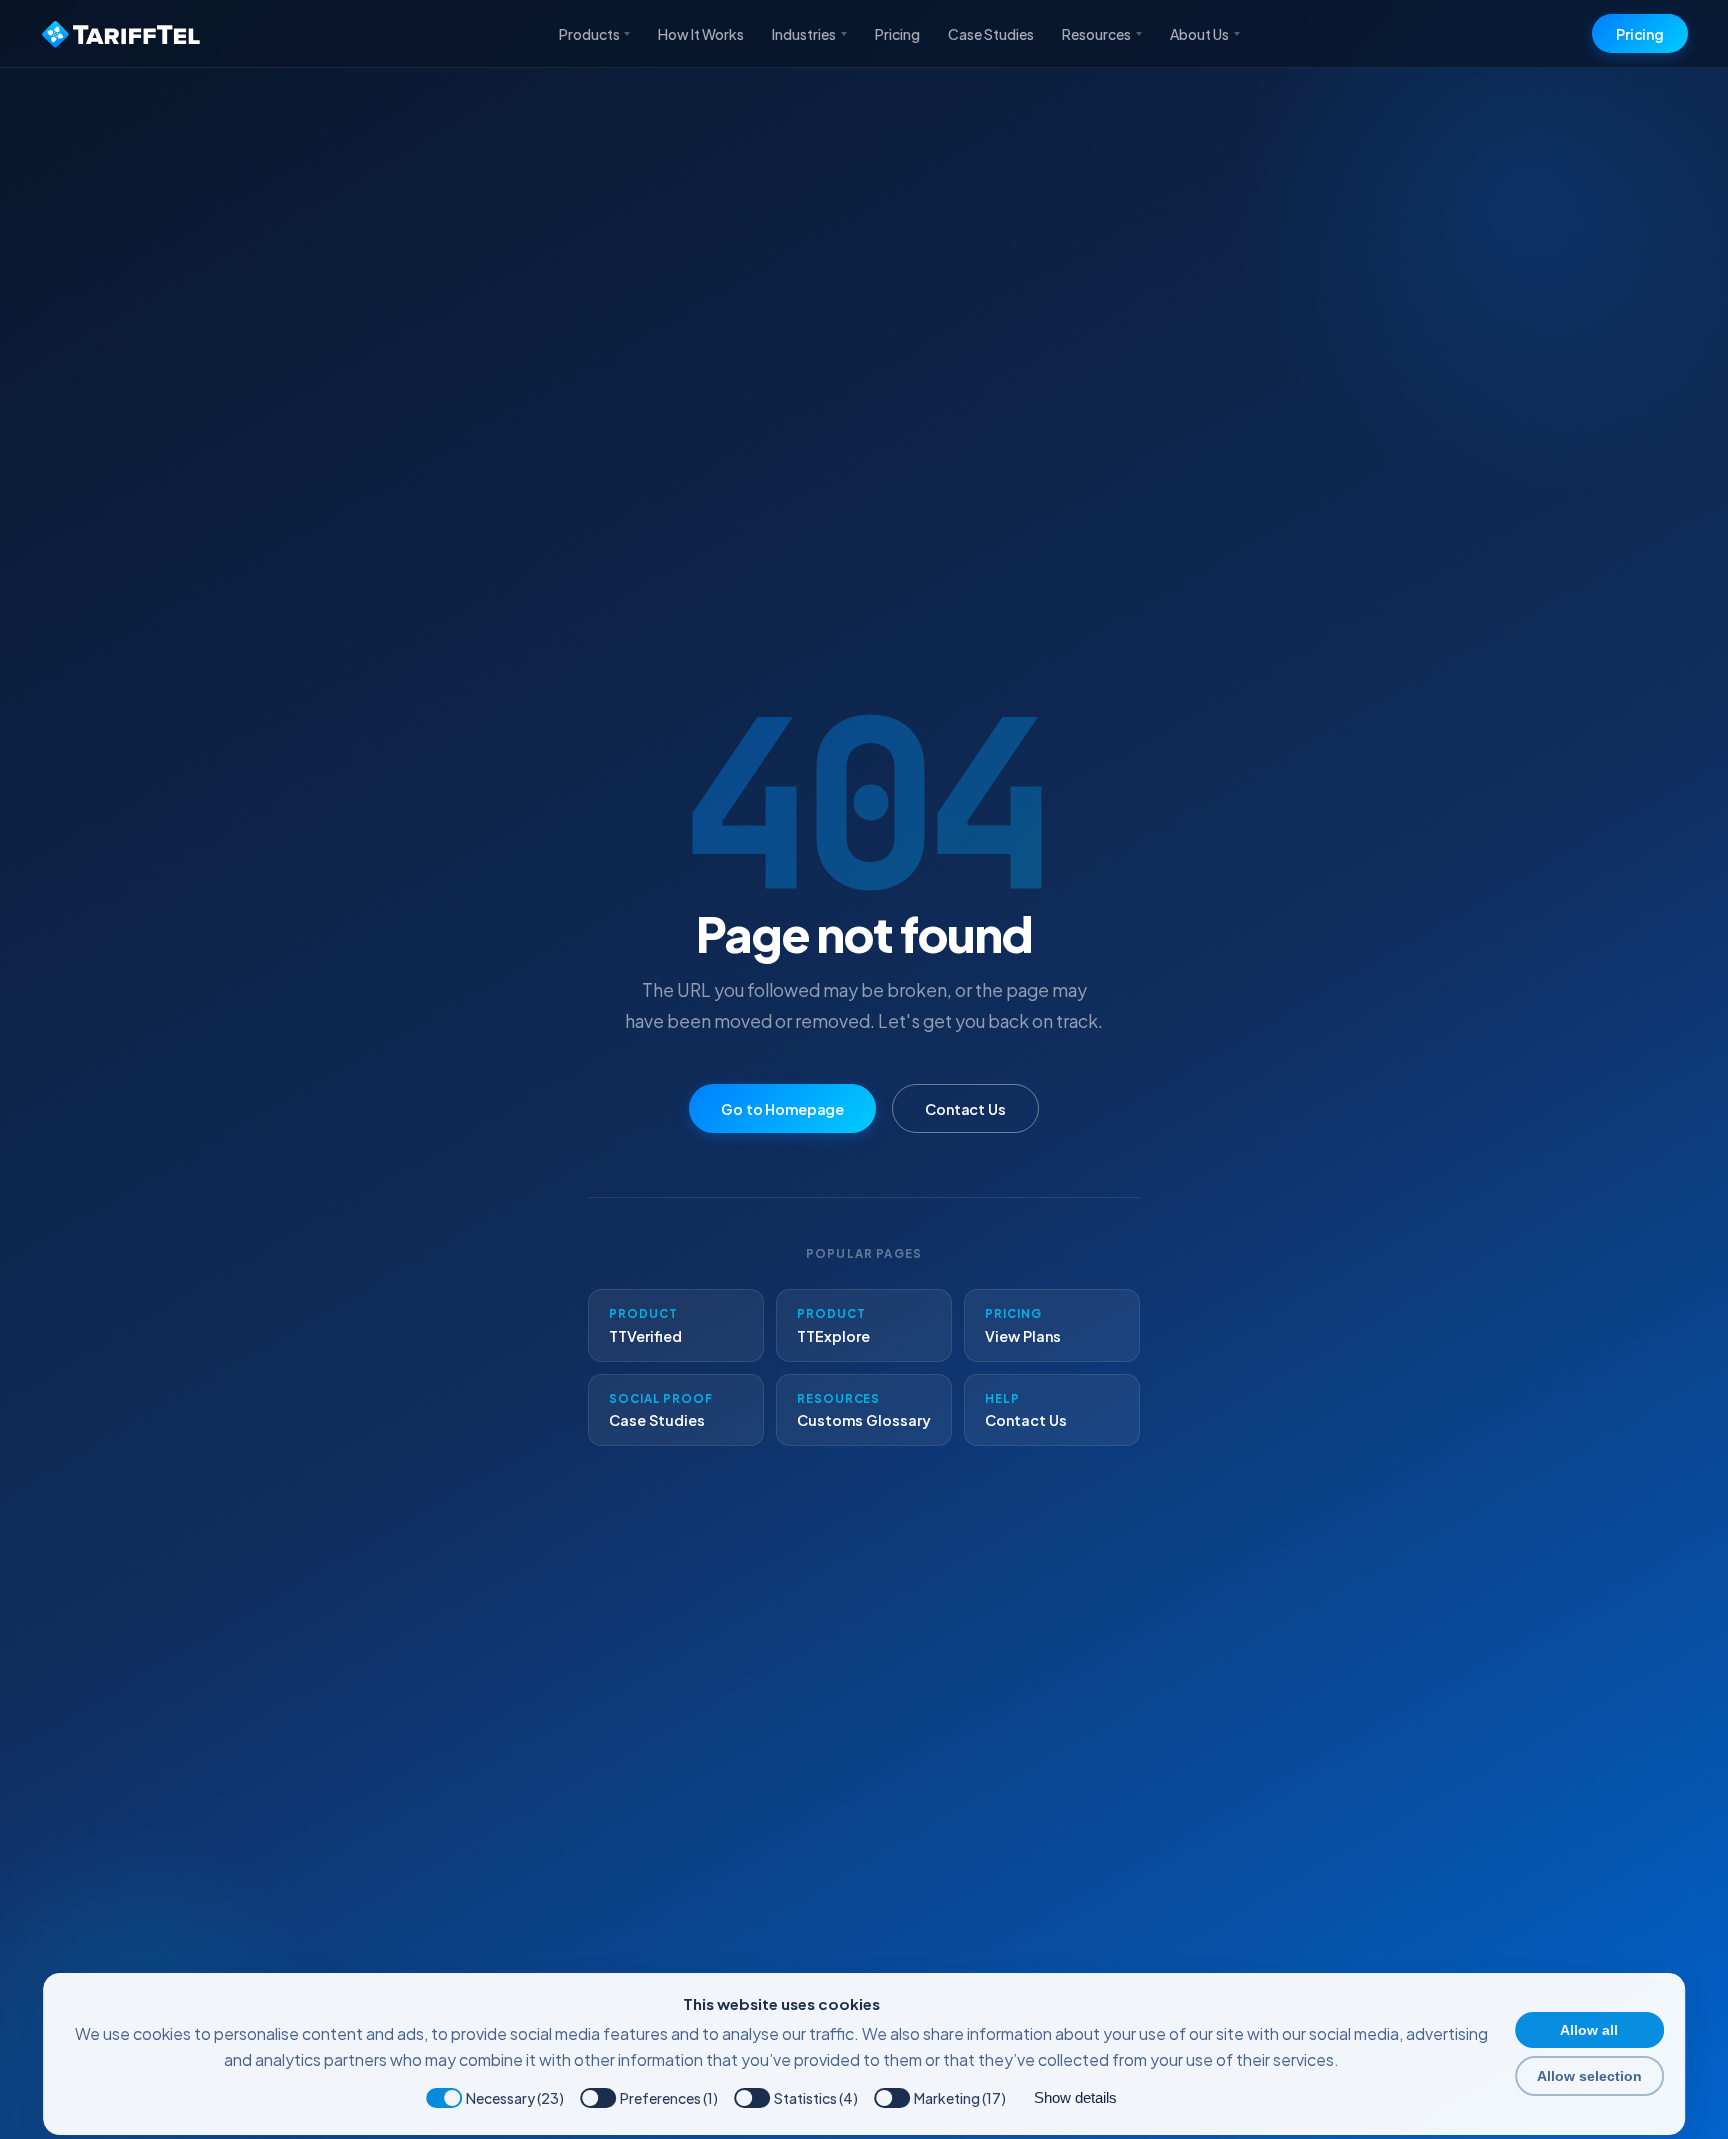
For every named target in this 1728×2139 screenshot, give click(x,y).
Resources (1096, 34)
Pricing (897, 34)
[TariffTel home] (123, 34)
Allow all (1589, 2030)
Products (589, 34)
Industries (804, 34)
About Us (1199, 34)
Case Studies (991, 34)
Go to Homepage (782, 1109)
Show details (1075, 2097)
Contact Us (965, 1109)
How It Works (701, 34)
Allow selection (1589, 2076)
